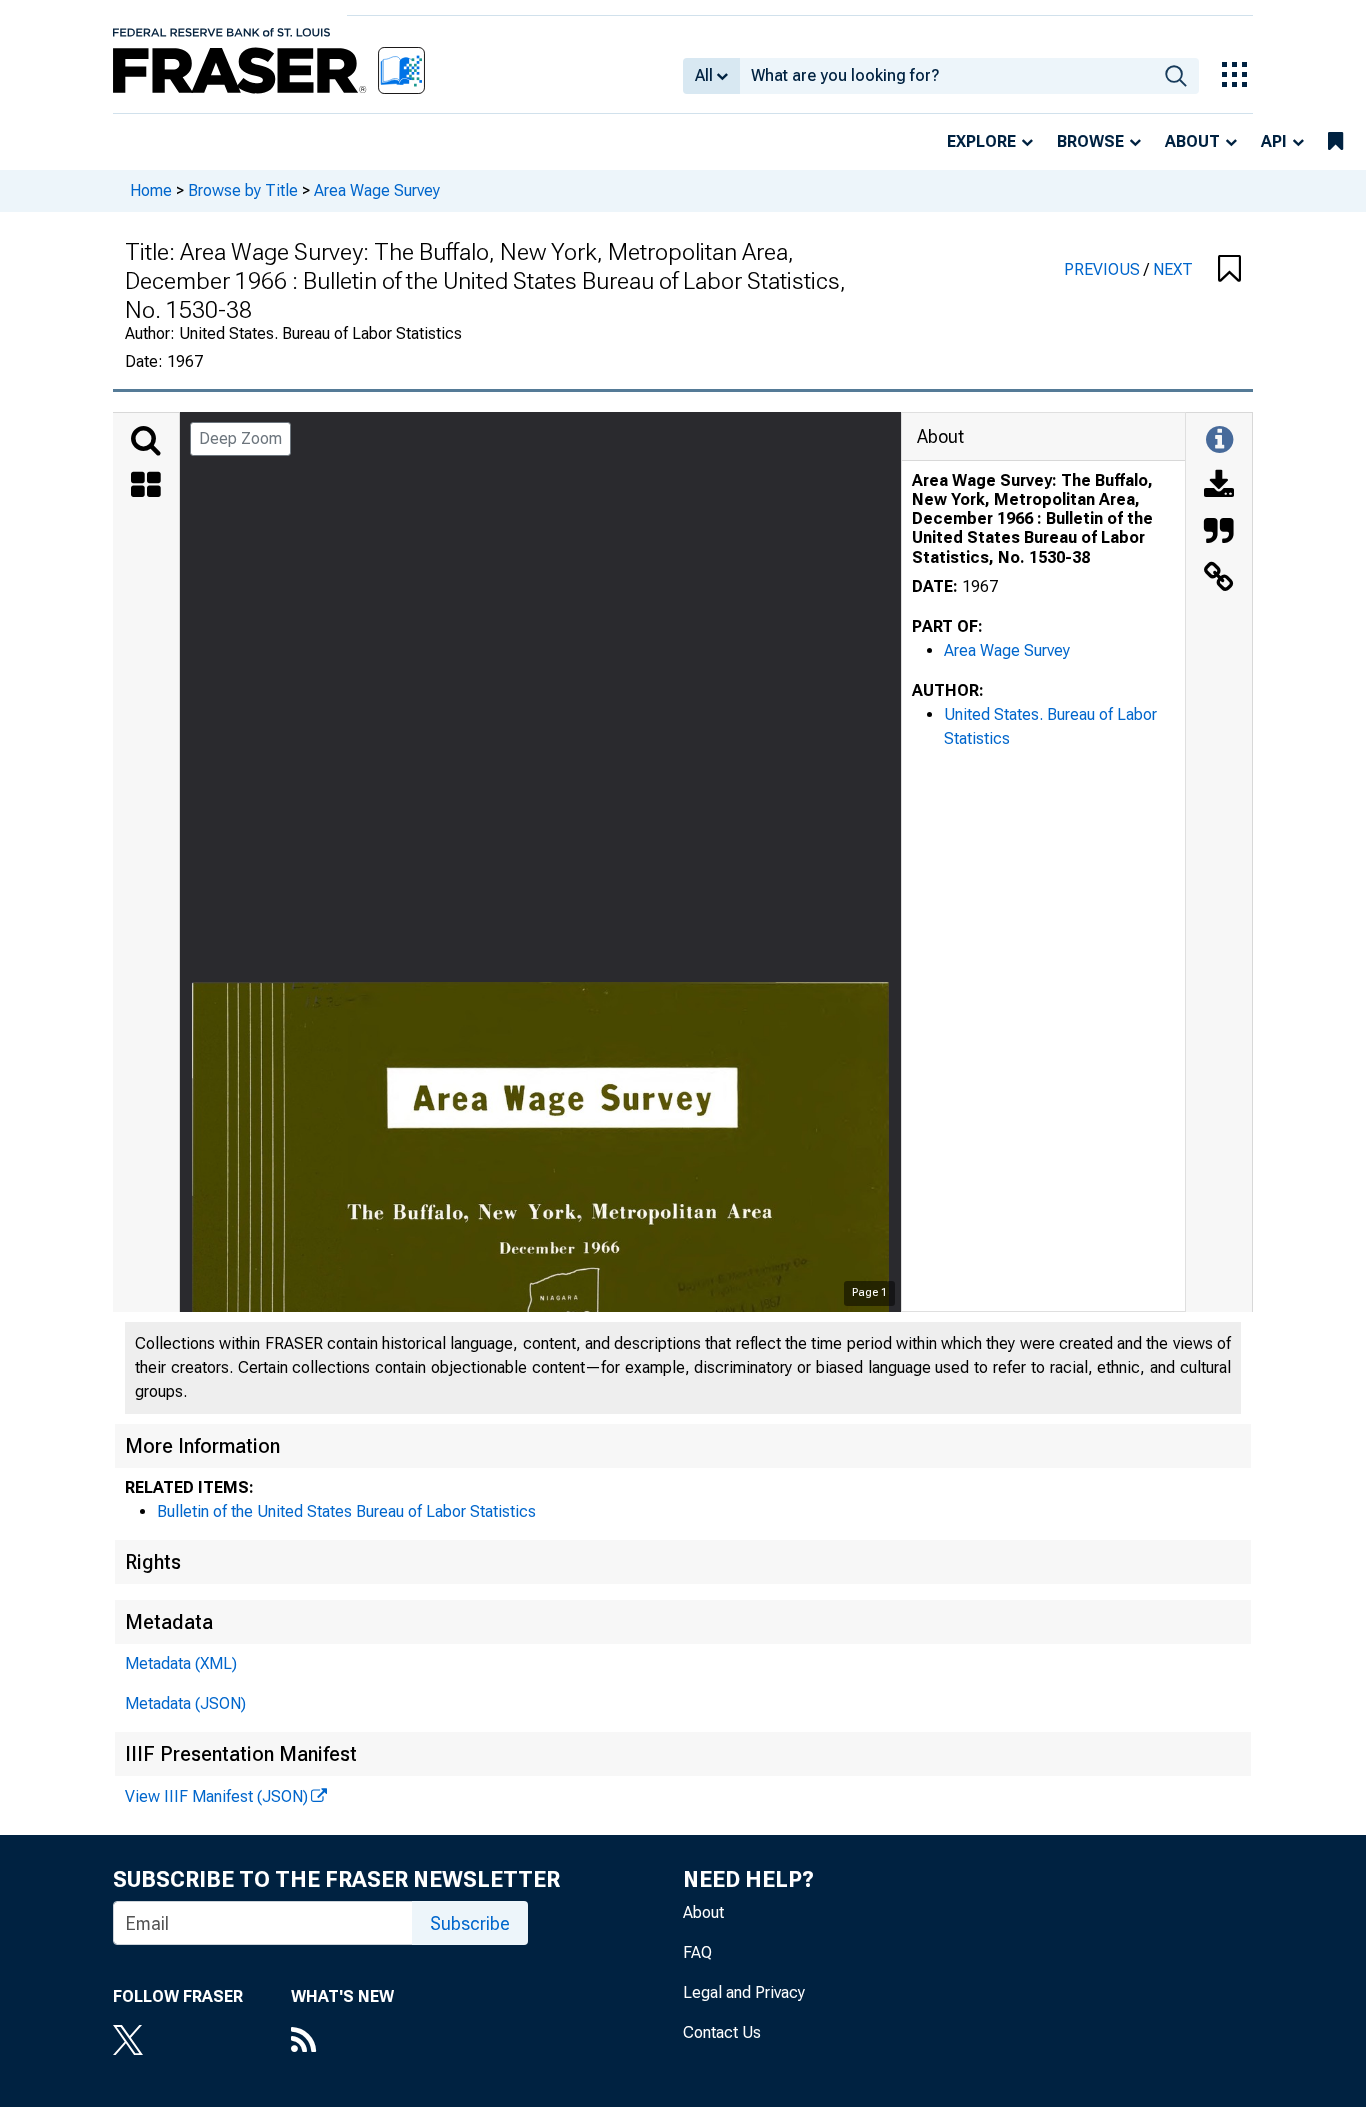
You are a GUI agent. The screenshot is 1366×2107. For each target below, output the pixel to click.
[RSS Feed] (342, 2042)
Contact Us (722, 2032)
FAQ (697, 1952)
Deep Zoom (240, 438)
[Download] (1219, 487)
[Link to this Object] (1219, 579)
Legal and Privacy (744, 1992)
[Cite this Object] (1219, 533)
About (1192, 141)
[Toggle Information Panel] (1219, 441)
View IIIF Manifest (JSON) (216, 1796)
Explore (981, 141)
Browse (1090, 141)
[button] (1229, 270)
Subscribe (470, 1923)
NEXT (1173, 269)
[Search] (146, 441)
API (1274, 141)
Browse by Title (243, 190)
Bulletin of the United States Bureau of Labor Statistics (346, 1511)
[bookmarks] (1335, 142)
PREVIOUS (1104, 269)
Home (151, 190)
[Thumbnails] (146, 487)
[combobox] (946, 76)
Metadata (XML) (181, 1663)
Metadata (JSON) (185, 1703)
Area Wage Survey (377, 190)
